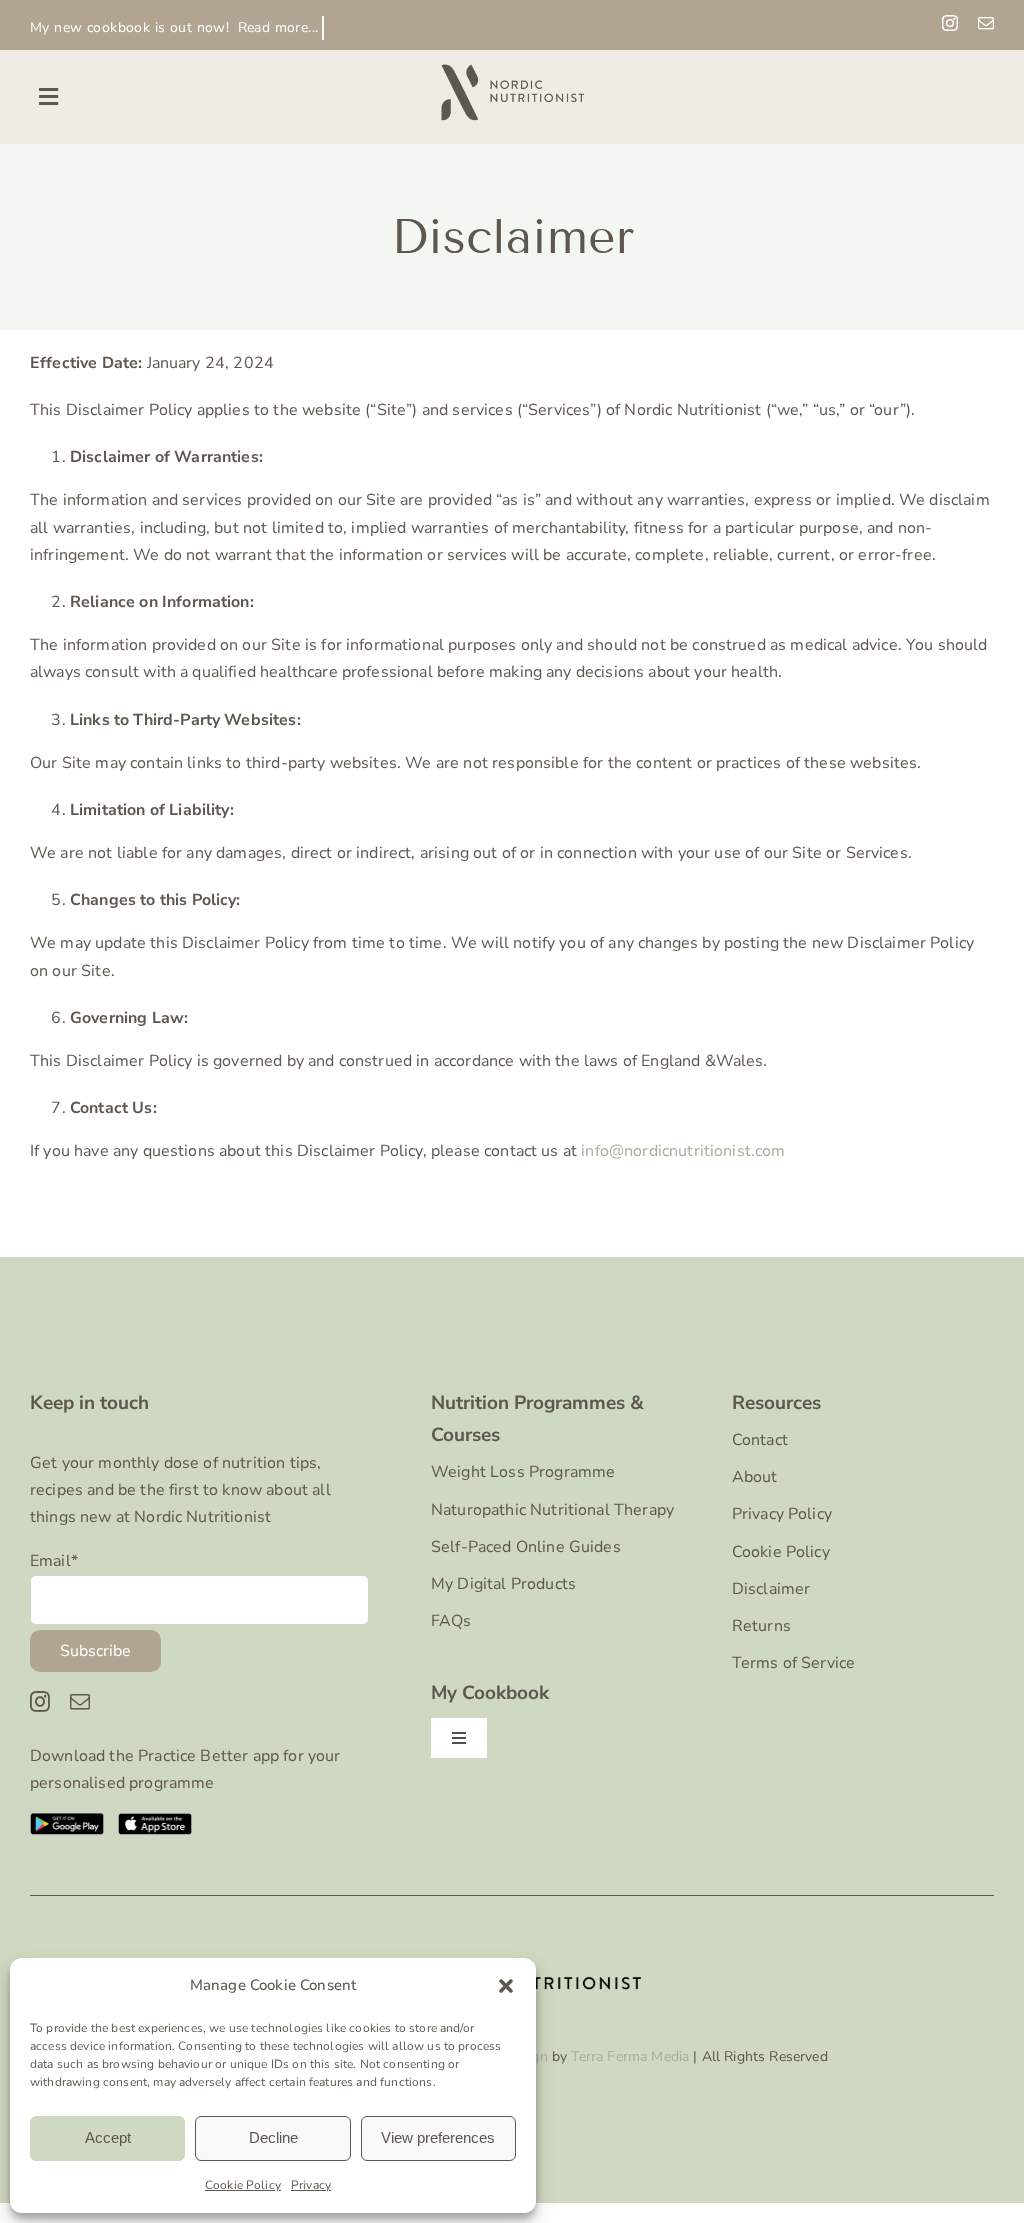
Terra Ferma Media (630, 2056)
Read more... (278, 27)
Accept (108, 2137)
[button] (506, 1986)
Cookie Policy (243, 2185)
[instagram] (950, 23)
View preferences (438, 2137)
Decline (273, 2137)
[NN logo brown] (512, 68)
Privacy (311, 2185)
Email (54, 1561)
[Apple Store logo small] (155, 1821)
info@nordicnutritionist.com (683, 1151)
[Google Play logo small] (67, 1821)
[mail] (986, 23)
